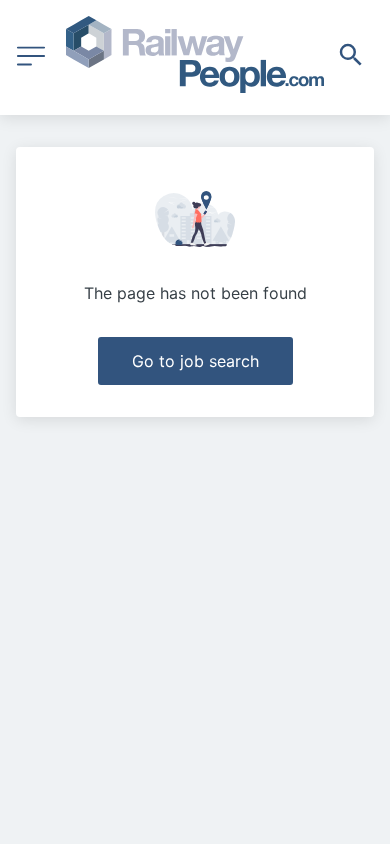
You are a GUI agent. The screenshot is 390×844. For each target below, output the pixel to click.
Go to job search (195, 361)
